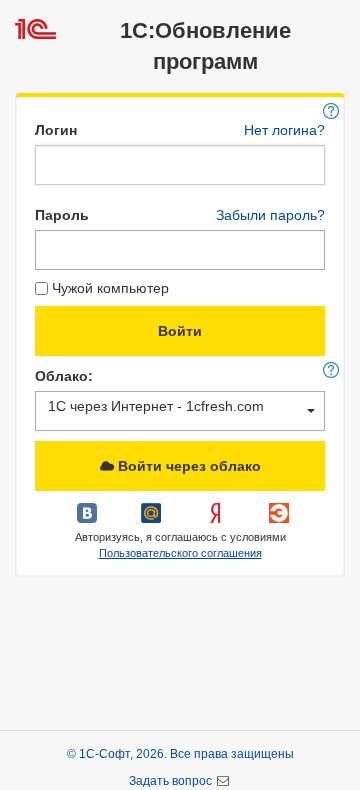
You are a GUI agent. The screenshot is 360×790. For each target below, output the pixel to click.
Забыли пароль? (270, 215)
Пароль (62, 215)
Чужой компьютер (110, 288)
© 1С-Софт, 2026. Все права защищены (180, 754)
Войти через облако (187, 466)
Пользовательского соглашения (180, 553)
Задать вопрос (172, 781)
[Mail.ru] (153, 520)
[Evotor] (279, 520)
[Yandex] (217, 520)
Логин (56, 130)
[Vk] (89, 520)
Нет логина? (284, 130)
